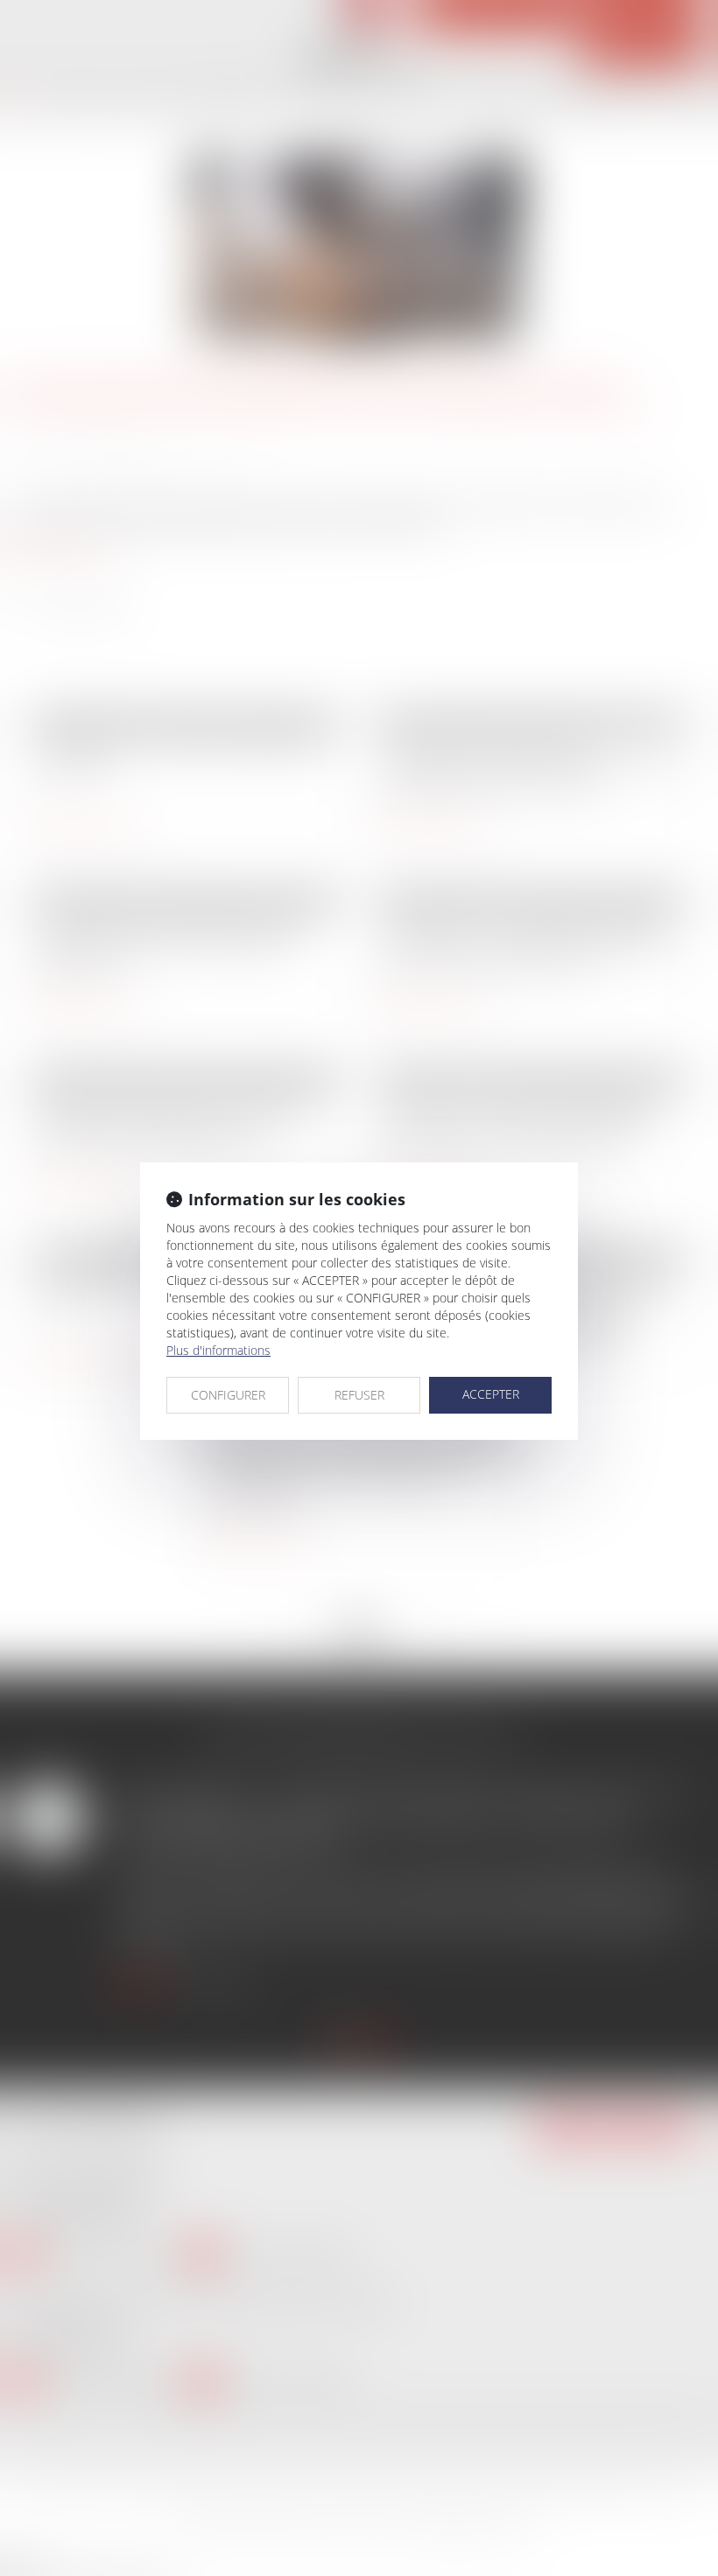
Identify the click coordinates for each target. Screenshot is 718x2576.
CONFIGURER (228, 1395)
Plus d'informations (218, 1350)
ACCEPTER (491, 1394)
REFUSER (359, 1395)
